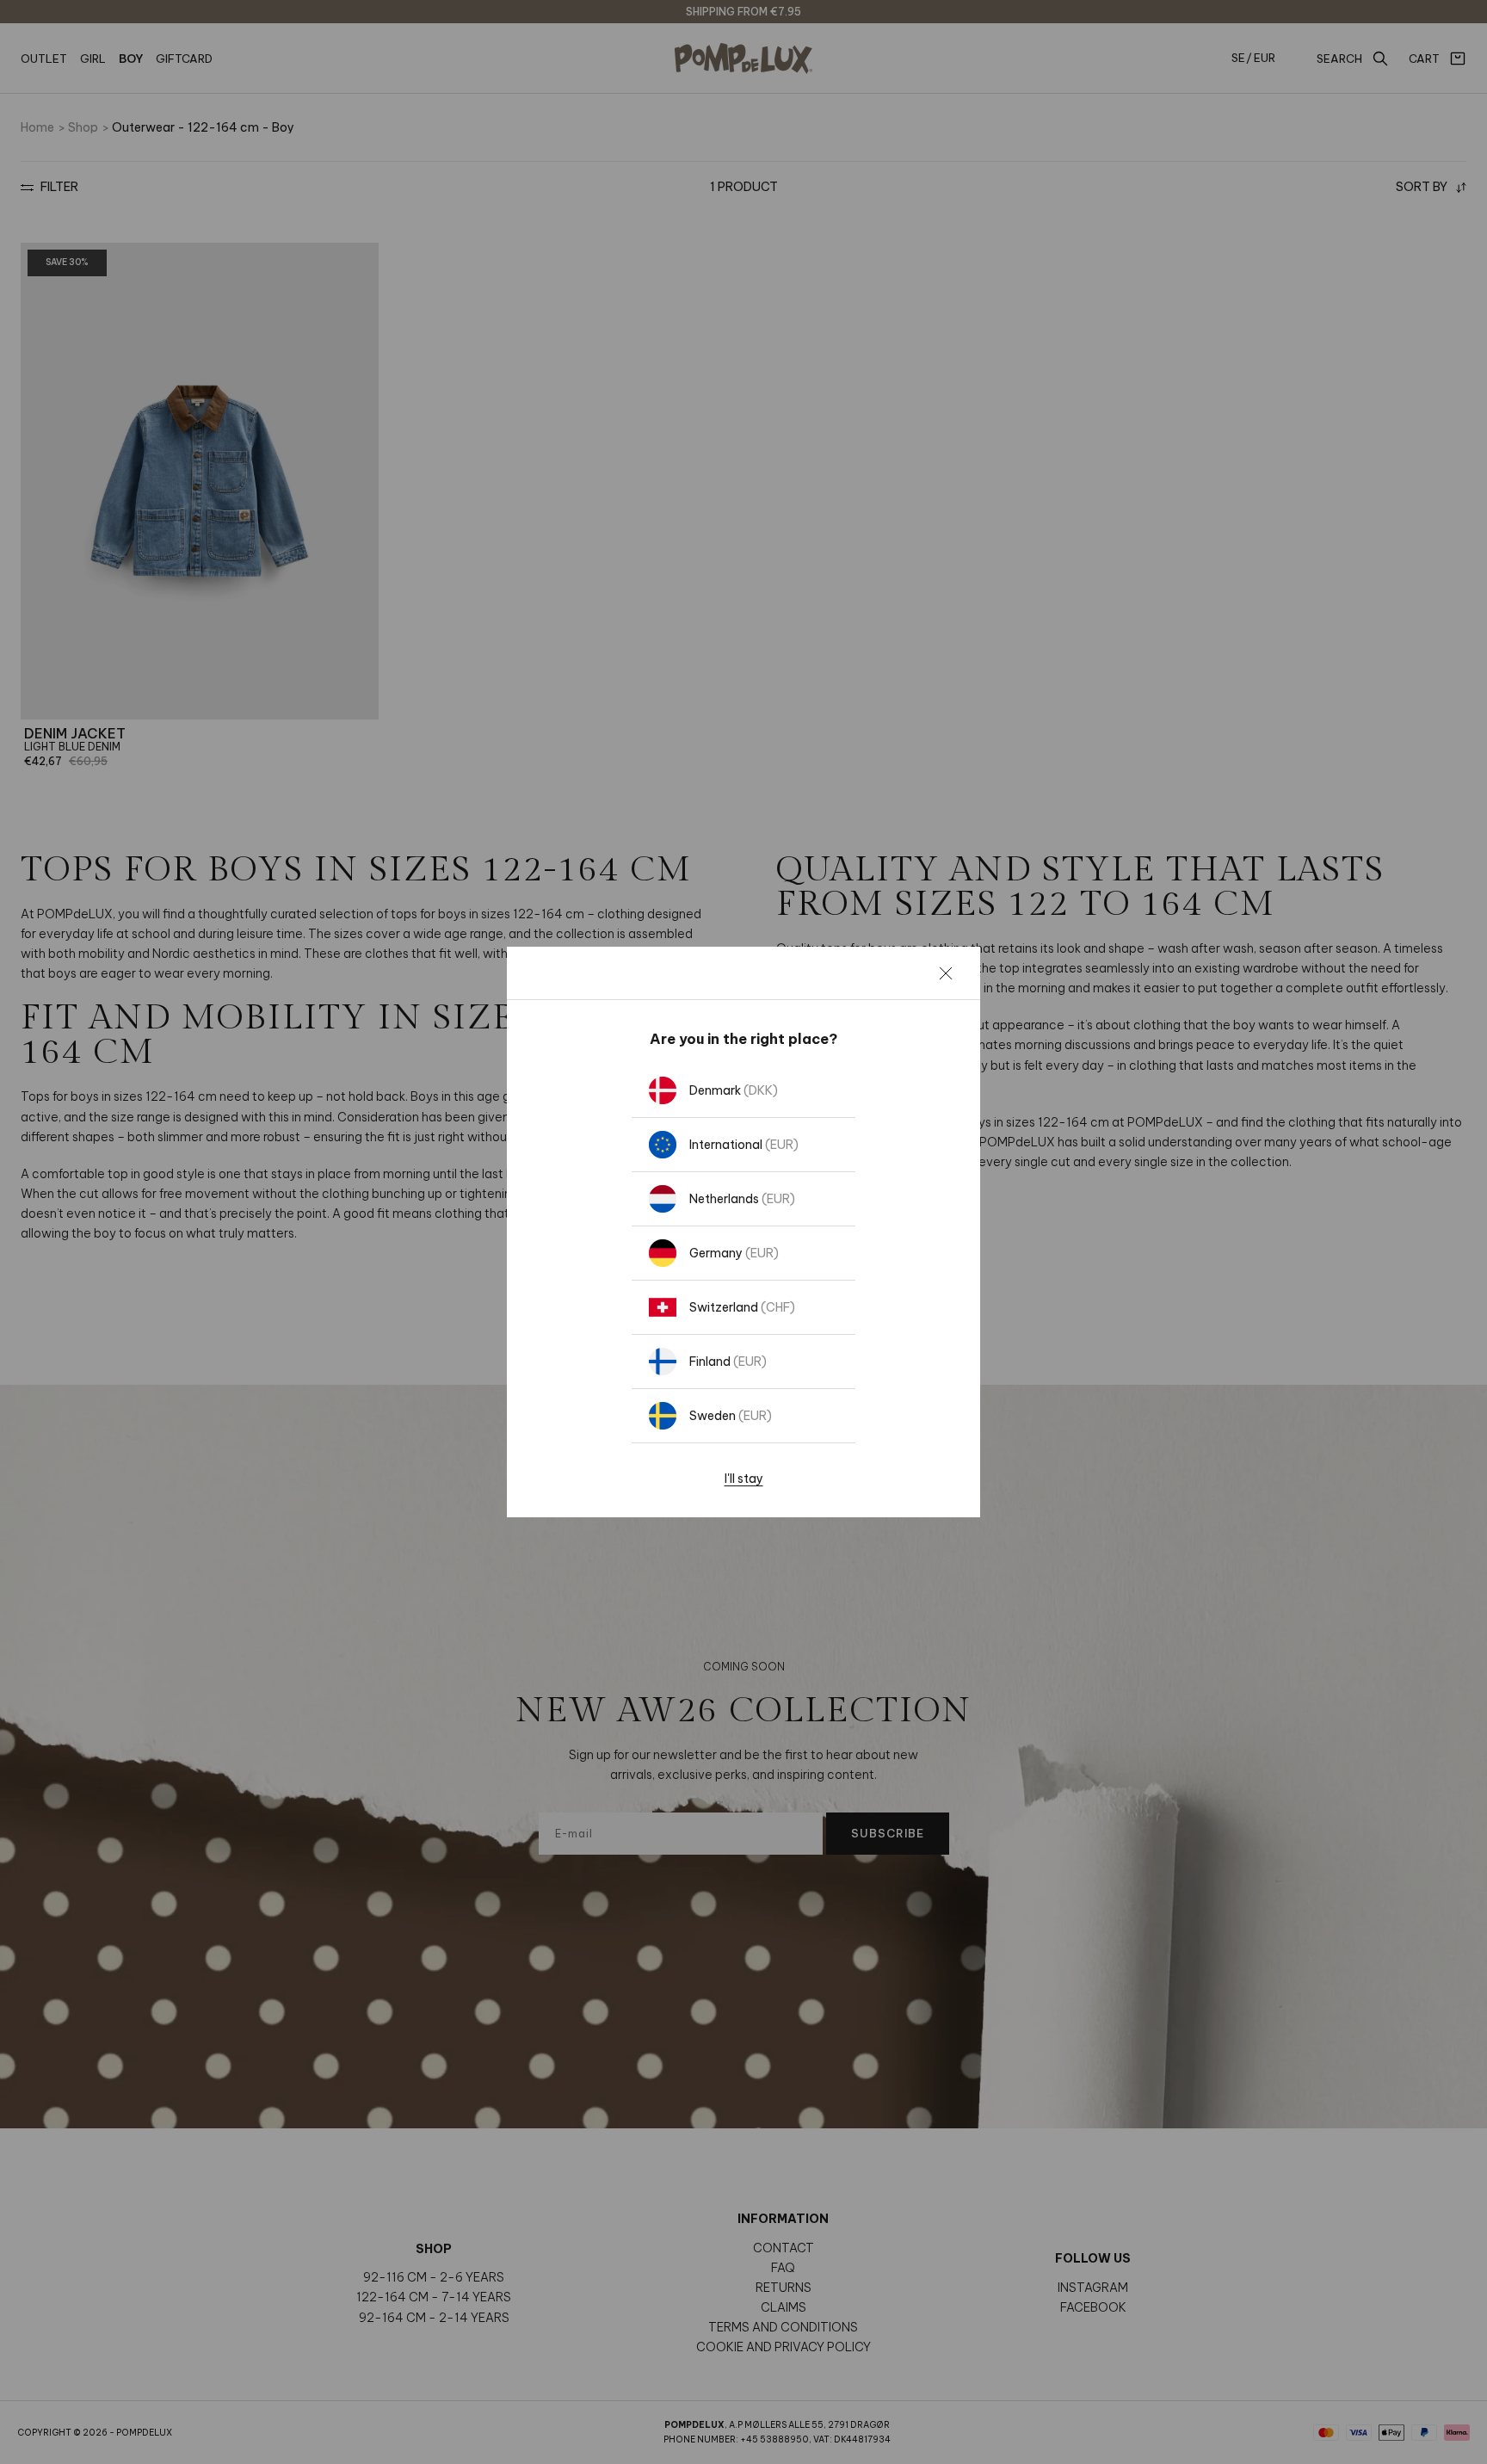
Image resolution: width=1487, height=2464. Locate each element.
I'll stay (744, 1479)
